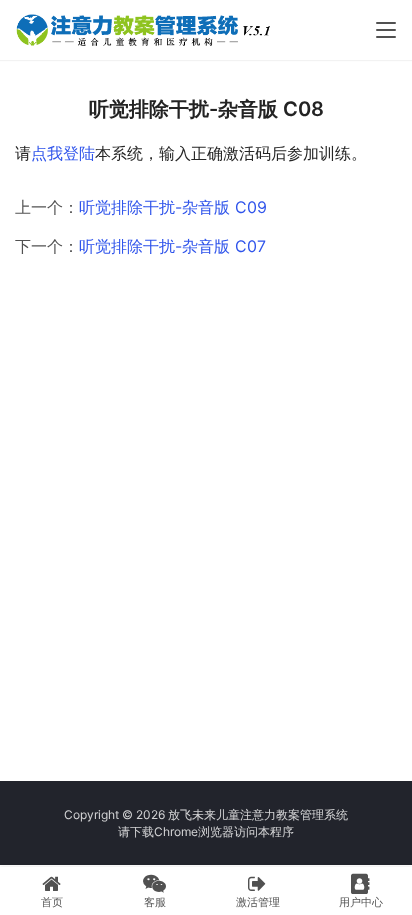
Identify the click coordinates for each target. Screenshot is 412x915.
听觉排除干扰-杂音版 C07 (172, 246)
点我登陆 (63, 153)
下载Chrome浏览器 (182, 831)
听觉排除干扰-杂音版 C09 (173, 207)
